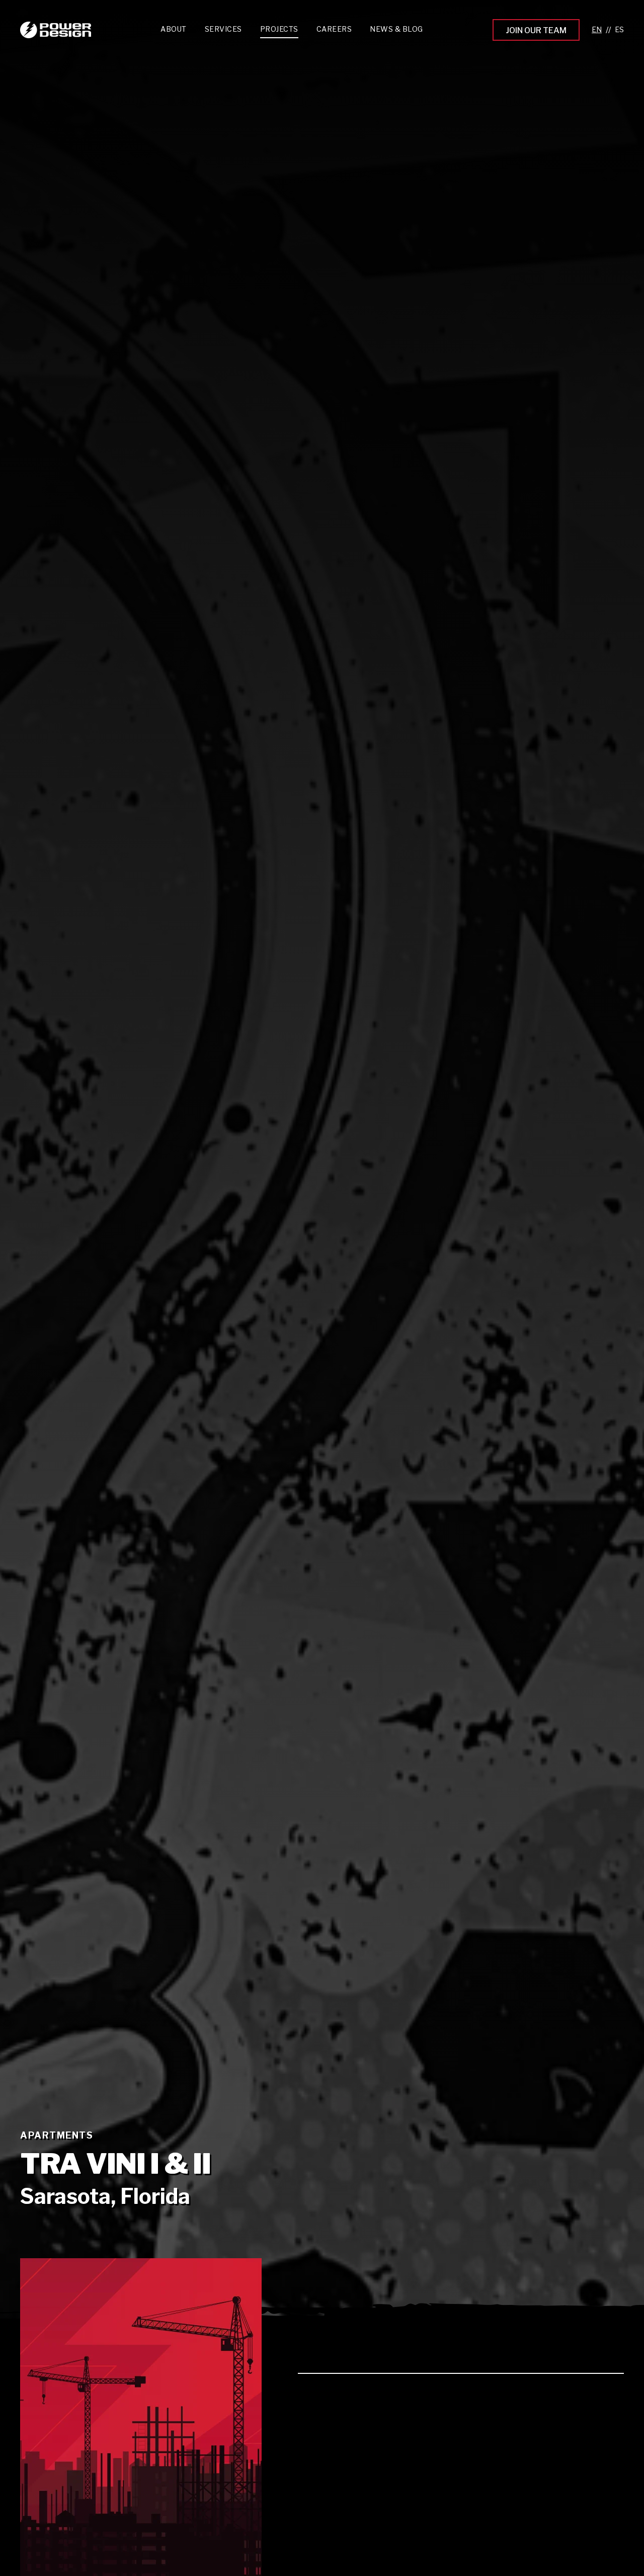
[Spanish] (619, 30)
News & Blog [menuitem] (396, 29)
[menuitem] (223, 31)
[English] (597, 30)
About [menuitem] (174, 29)
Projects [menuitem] (279, 29)
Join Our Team (536, 30)
